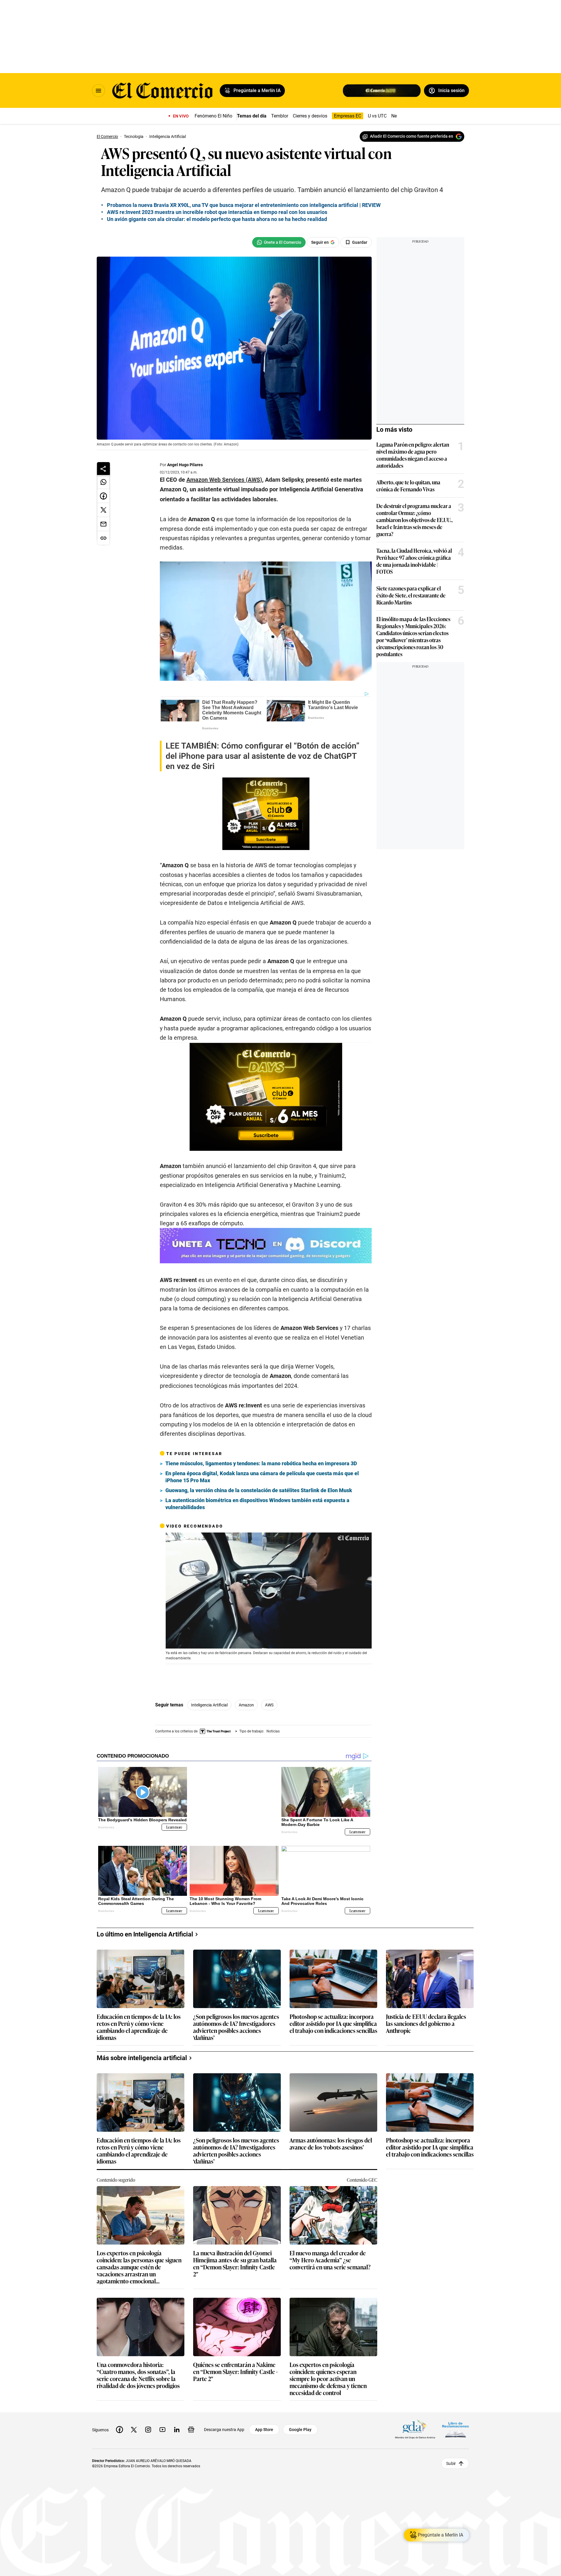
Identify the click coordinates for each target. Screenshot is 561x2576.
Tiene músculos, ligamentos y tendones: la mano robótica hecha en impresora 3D (261, 1463)
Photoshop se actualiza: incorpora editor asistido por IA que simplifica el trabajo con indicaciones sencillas (333, 2019)
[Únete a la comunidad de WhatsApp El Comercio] (279, 242)
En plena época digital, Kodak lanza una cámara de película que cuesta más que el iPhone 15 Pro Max (262, 1477)
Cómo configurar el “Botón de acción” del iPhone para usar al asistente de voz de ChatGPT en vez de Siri (263, 756)
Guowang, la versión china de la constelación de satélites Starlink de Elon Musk (259, 1490)
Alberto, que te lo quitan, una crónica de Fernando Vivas (408, 486)
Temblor (280, 116)
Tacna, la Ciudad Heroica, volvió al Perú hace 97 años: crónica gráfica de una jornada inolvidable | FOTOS (414, 561)
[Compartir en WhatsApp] (103, 482)
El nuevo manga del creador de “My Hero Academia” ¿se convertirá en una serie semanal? (330, 2255)
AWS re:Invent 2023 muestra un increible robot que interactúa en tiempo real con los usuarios (217, 212)
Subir (451, 2458)
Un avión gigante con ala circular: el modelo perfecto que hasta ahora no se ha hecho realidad (217, 219)
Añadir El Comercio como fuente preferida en (412, 136)
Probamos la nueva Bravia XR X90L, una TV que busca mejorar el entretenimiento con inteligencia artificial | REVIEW (244, 205)
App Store (264, 2425)
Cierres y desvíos (310, 116)
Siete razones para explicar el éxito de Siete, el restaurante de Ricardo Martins (411, 595)
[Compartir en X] (103, 510)
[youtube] (162, 2425)
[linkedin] (177, 2425)
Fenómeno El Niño (213, 116)
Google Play (300, 2425)
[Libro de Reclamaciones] (456, 2425)
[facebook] (120, 2425)
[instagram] (148, 2425)
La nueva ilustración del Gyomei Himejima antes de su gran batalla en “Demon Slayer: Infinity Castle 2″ (235, 2259)
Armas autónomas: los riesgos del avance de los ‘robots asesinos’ (331, 2139)
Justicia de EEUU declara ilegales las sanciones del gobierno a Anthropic (426, 2019)
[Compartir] (103, 469)
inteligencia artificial (209, 1705)
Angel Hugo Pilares (185, 465)
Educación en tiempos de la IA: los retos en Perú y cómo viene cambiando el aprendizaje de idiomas (139, 2022)
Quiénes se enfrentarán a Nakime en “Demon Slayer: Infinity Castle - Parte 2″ (235, 2367)
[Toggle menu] (98, 91)
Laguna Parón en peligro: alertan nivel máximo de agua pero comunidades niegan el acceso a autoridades (413, 455)
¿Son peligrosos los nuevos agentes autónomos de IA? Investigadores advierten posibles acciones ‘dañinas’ (236, 2022)
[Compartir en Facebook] (103, 496)
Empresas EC (348, 116)
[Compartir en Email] (103, 524)
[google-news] (191, 2425)
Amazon (246, 1705)
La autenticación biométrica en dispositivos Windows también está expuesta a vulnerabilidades (257, 1504)
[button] (269, 1590)
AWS (269, 1705)
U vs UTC (377, 116)
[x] (134, 2425)
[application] (269, 1591)
